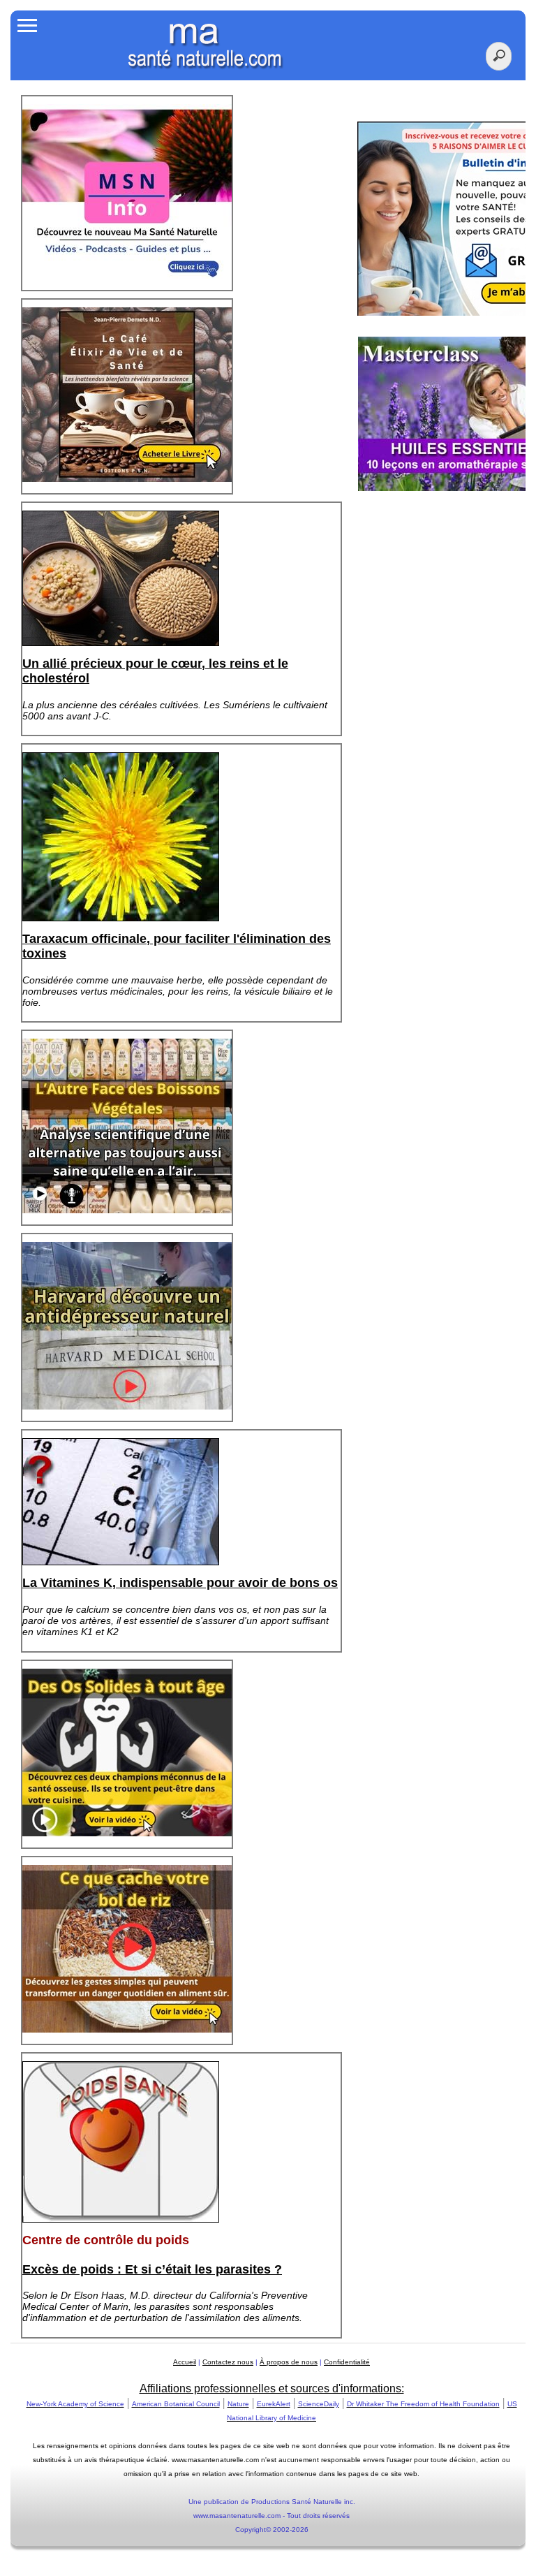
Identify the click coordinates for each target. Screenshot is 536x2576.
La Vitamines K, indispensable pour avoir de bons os (180, 1583)
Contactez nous (228, 2362)
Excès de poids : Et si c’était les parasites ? (152, 2269)
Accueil (185, 2362)
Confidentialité (347, 2362)
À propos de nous (289, 2362)
